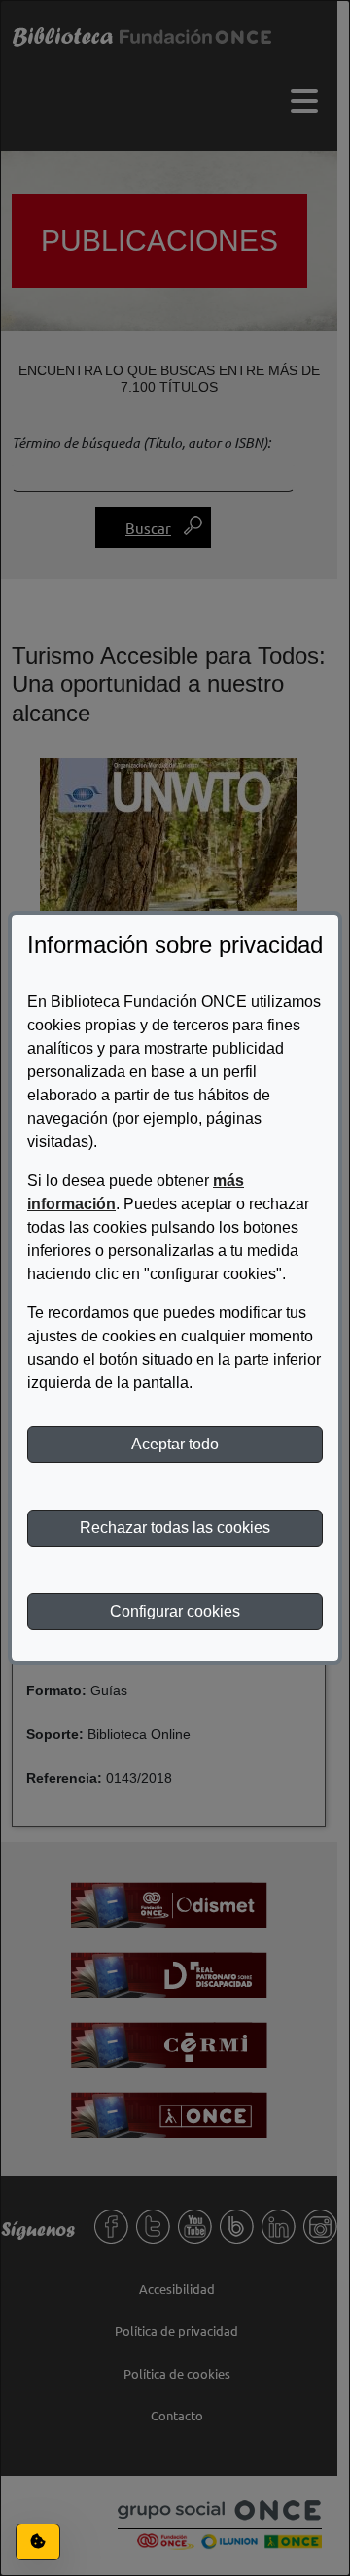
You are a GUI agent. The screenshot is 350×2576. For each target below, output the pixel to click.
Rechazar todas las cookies (175, 1528)
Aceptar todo (175, 1444)
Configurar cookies (175, 1611)
